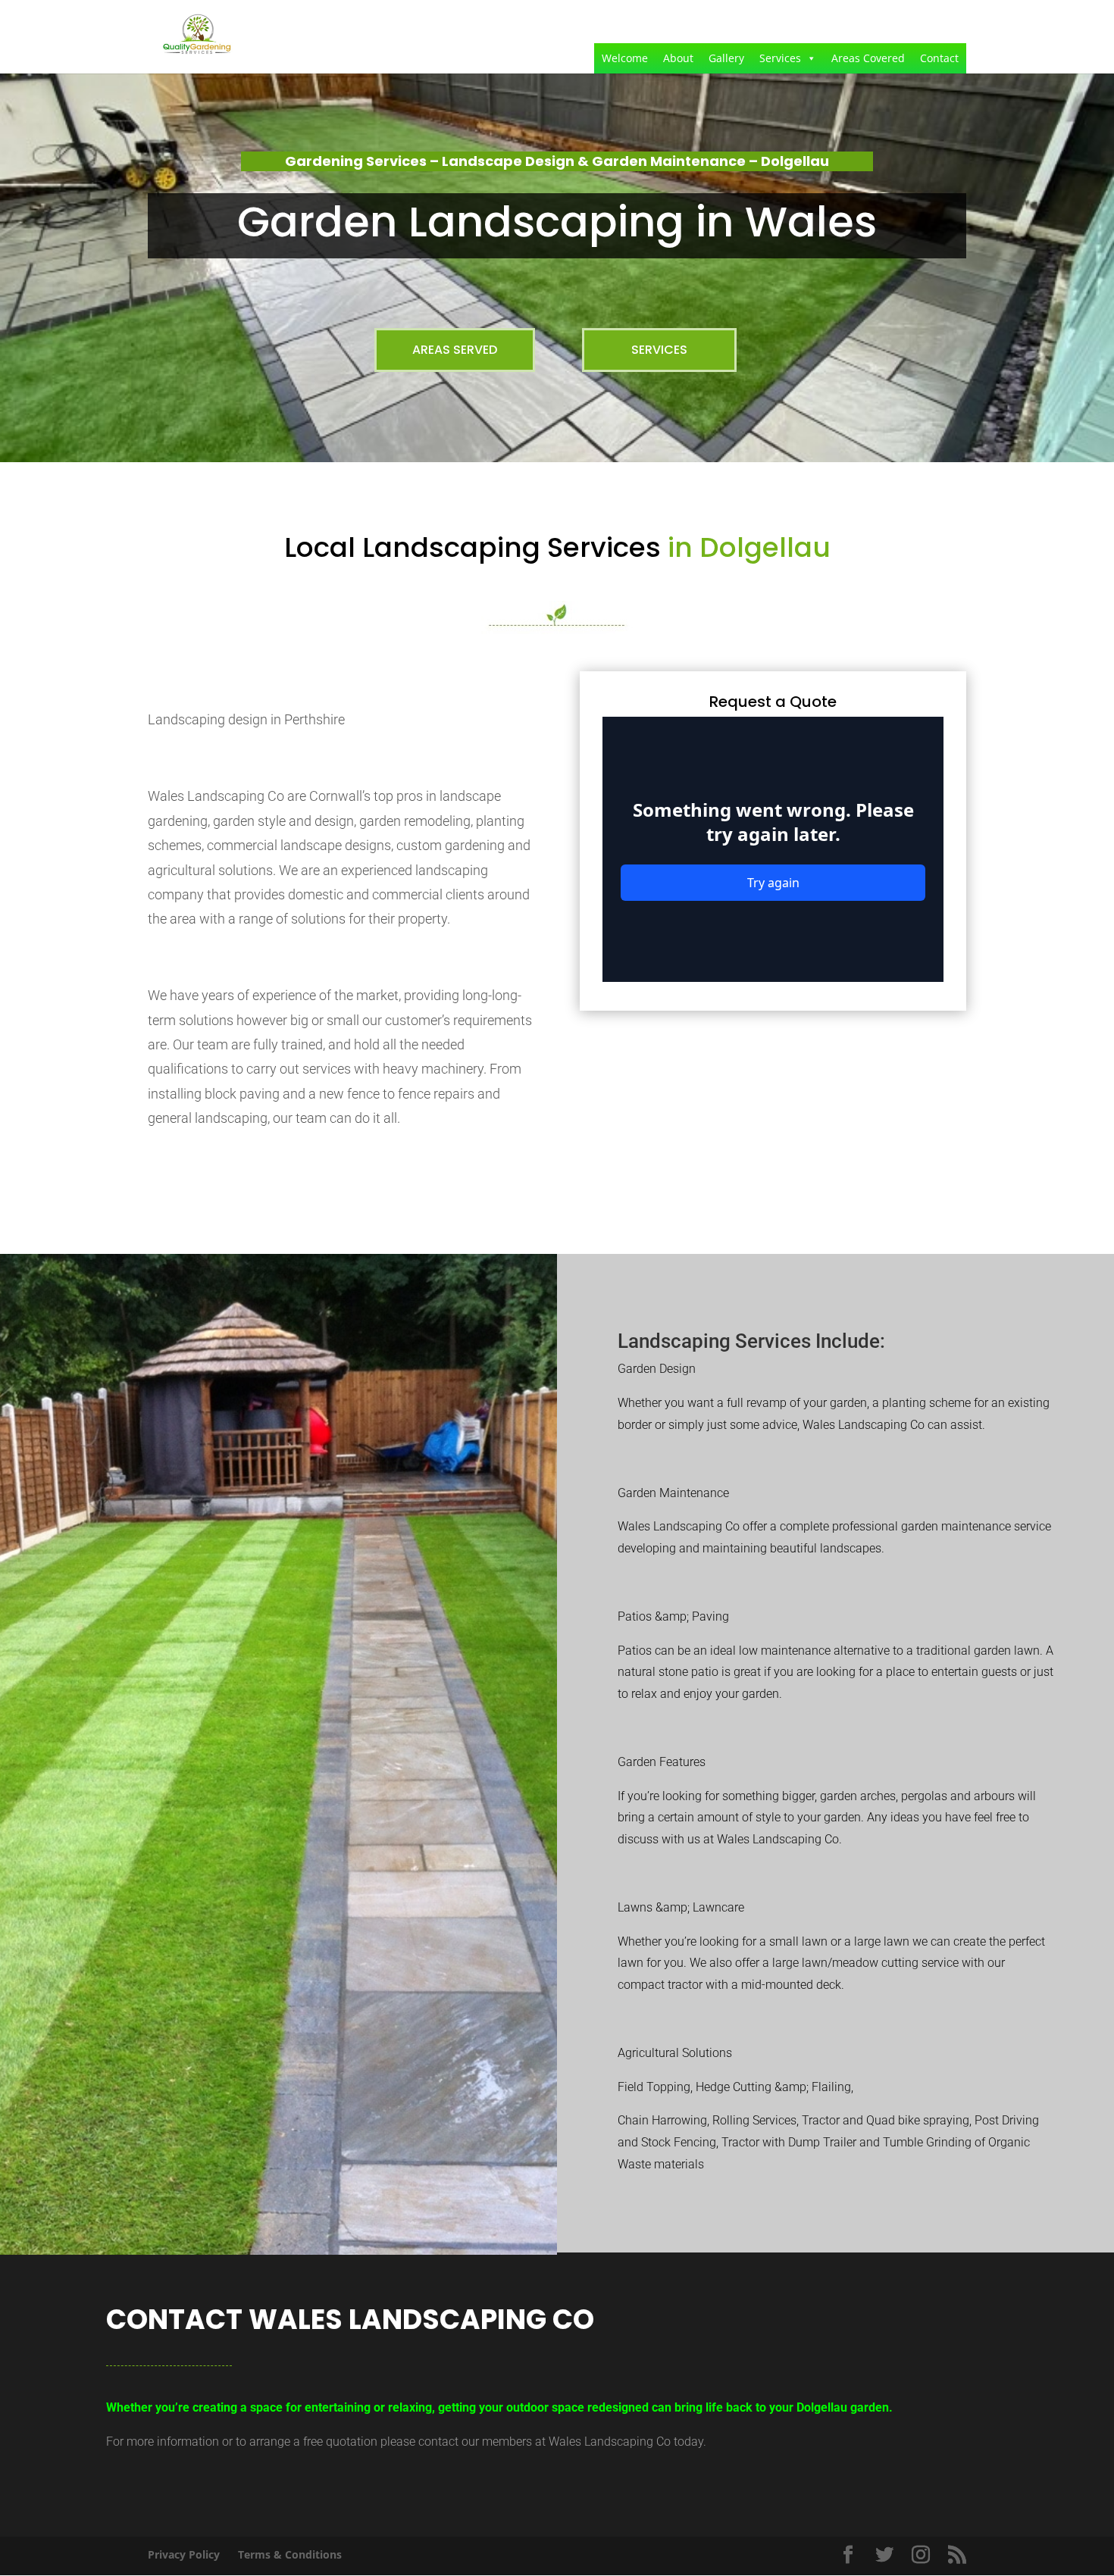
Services (780, 58)
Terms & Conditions (290, 2554)
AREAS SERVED (455, 350)
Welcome (625, 58)
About (678, 58)
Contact (939, 58)
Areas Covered (868, 58)
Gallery (726, 58)
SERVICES (659, 350)
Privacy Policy (184, 2554)
